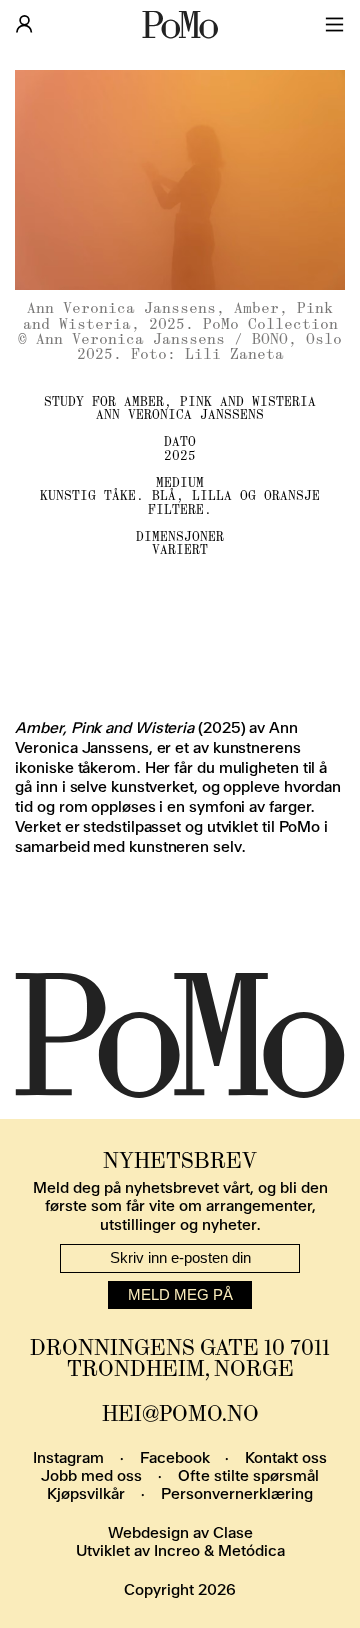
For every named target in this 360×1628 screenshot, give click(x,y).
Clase (233, 1533)
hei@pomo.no (180, 1413)
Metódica (251, 1551)
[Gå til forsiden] (180, 24)
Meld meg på (180, 1294)
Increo (177, 1551)
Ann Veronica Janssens (180, 414)
